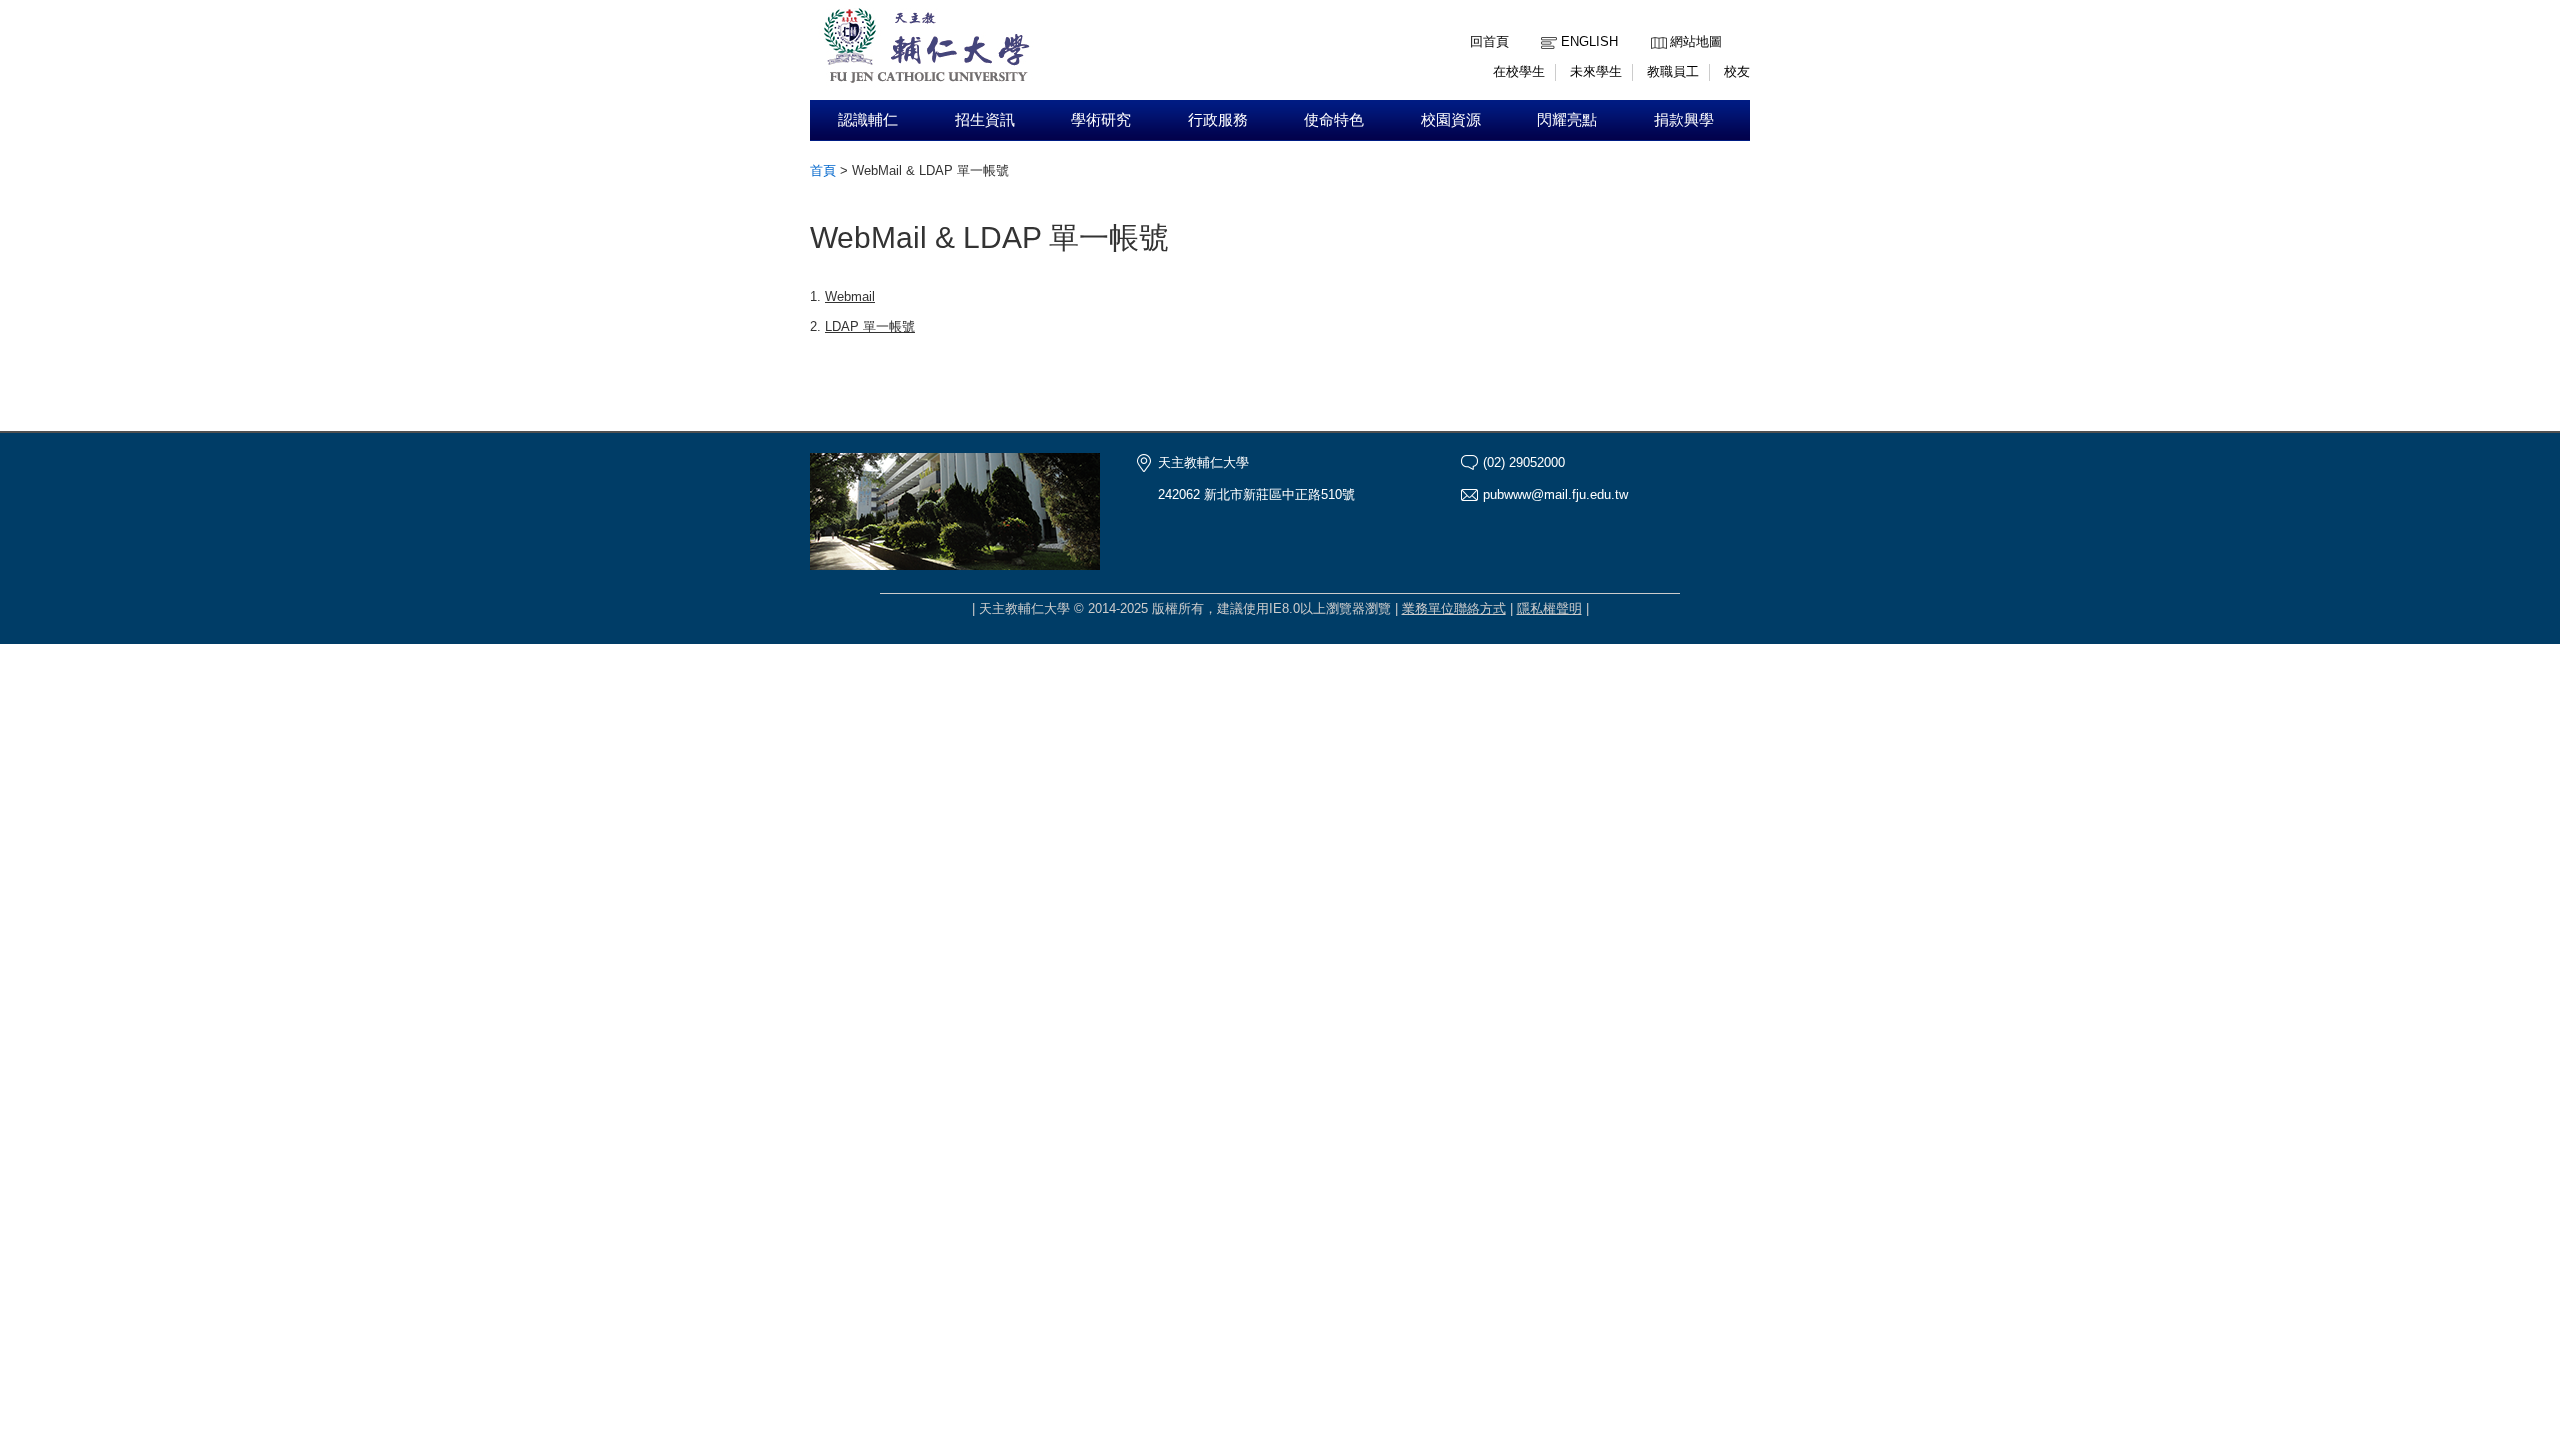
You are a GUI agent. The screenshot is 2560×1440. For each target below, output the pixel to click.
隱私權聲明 (1549, 608)
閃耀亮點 (1567, 120)
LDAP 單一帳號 (870, 326)
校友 (1737, 71)
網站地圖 (1696, 41)
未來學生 (1596, 71)
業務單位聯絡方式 (1454, 608)
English (1589, 41)
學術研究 (1101, 120)
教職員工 (1673, 71)
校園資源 (1451, 120)
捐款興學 (1684, 120)
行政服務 (1218, 120)
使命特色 (1334, 120)
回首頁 (1489, 41)
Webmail (850, 296)
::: (1656, 26)
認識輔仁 (868, 120)
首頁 (823, 170)
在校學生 (1519, 71)
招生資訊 (985, 120)
